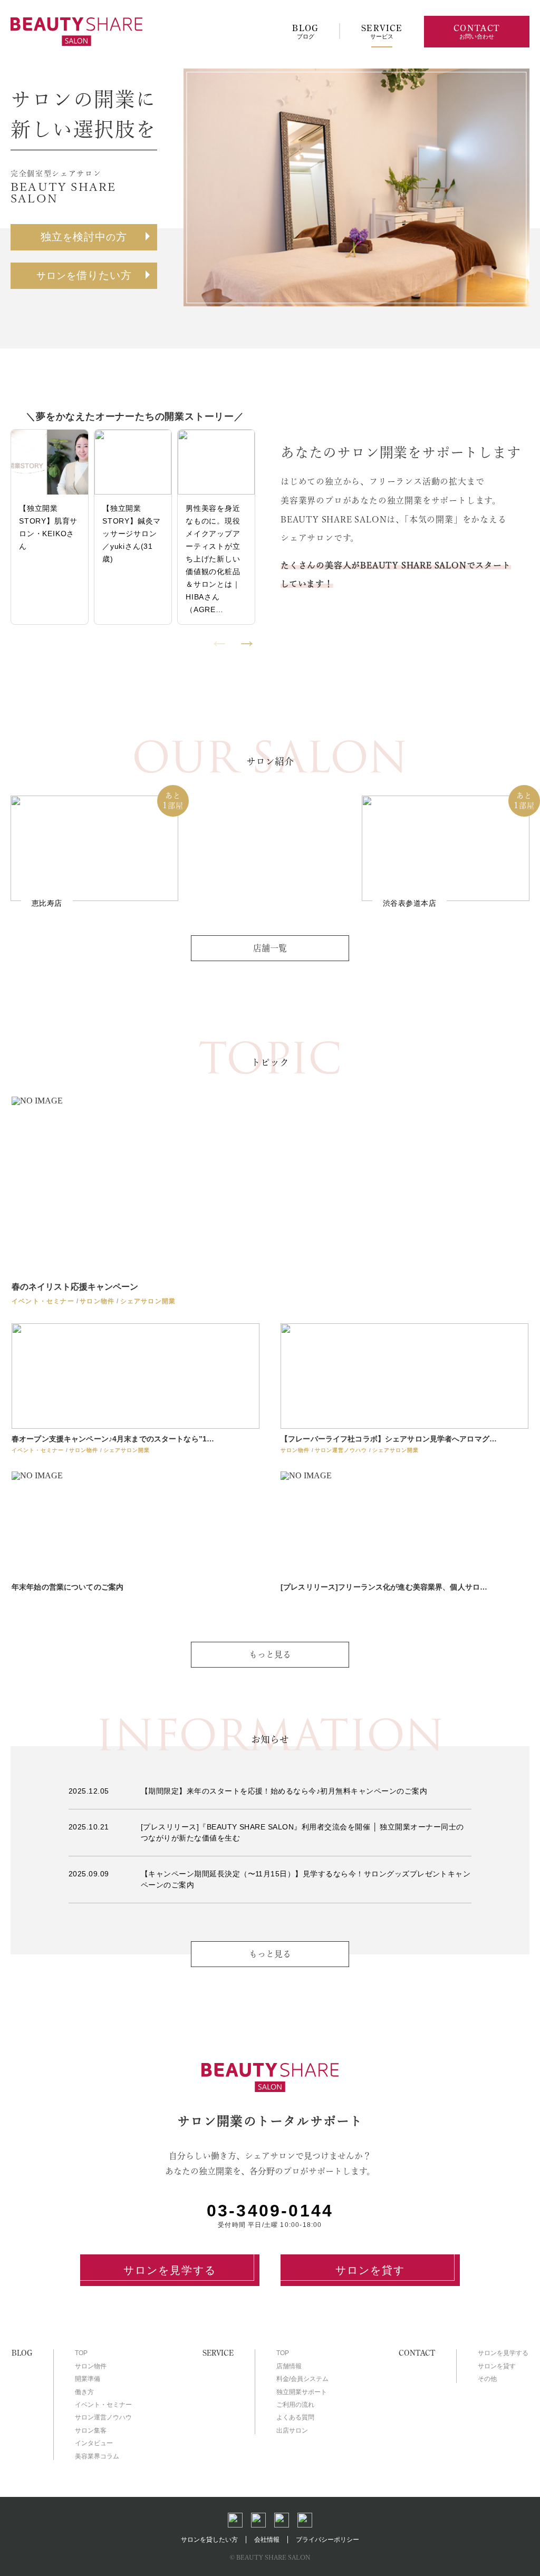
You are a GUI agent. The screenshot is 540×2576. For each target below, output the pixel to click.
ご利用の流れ (295, 2405)
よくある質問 (295, 2417)
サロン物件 (91, 2366)
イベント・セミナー (103, 2405)
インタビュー (94, 2443)
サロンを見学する (170, 2270)
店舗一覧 (270, 948)
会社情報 (267, 2540)
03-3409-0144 (270, 2211)
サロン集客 (91, 2430)
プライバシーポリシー (327, 2540)
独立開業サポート (302, 2392)
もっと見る (270, 1954)
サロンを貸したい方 (209, 2540)
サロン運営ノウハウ (103, 2417)
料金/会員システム (302, 2379)
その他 (487, 2379)
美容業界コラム (97, 2456)
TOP (81, 2353)
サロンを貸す (370, 2270)
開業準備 (88, 2379)
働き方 (84, 2392)
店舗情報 (289, 2366)
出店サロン (292, 2430)
